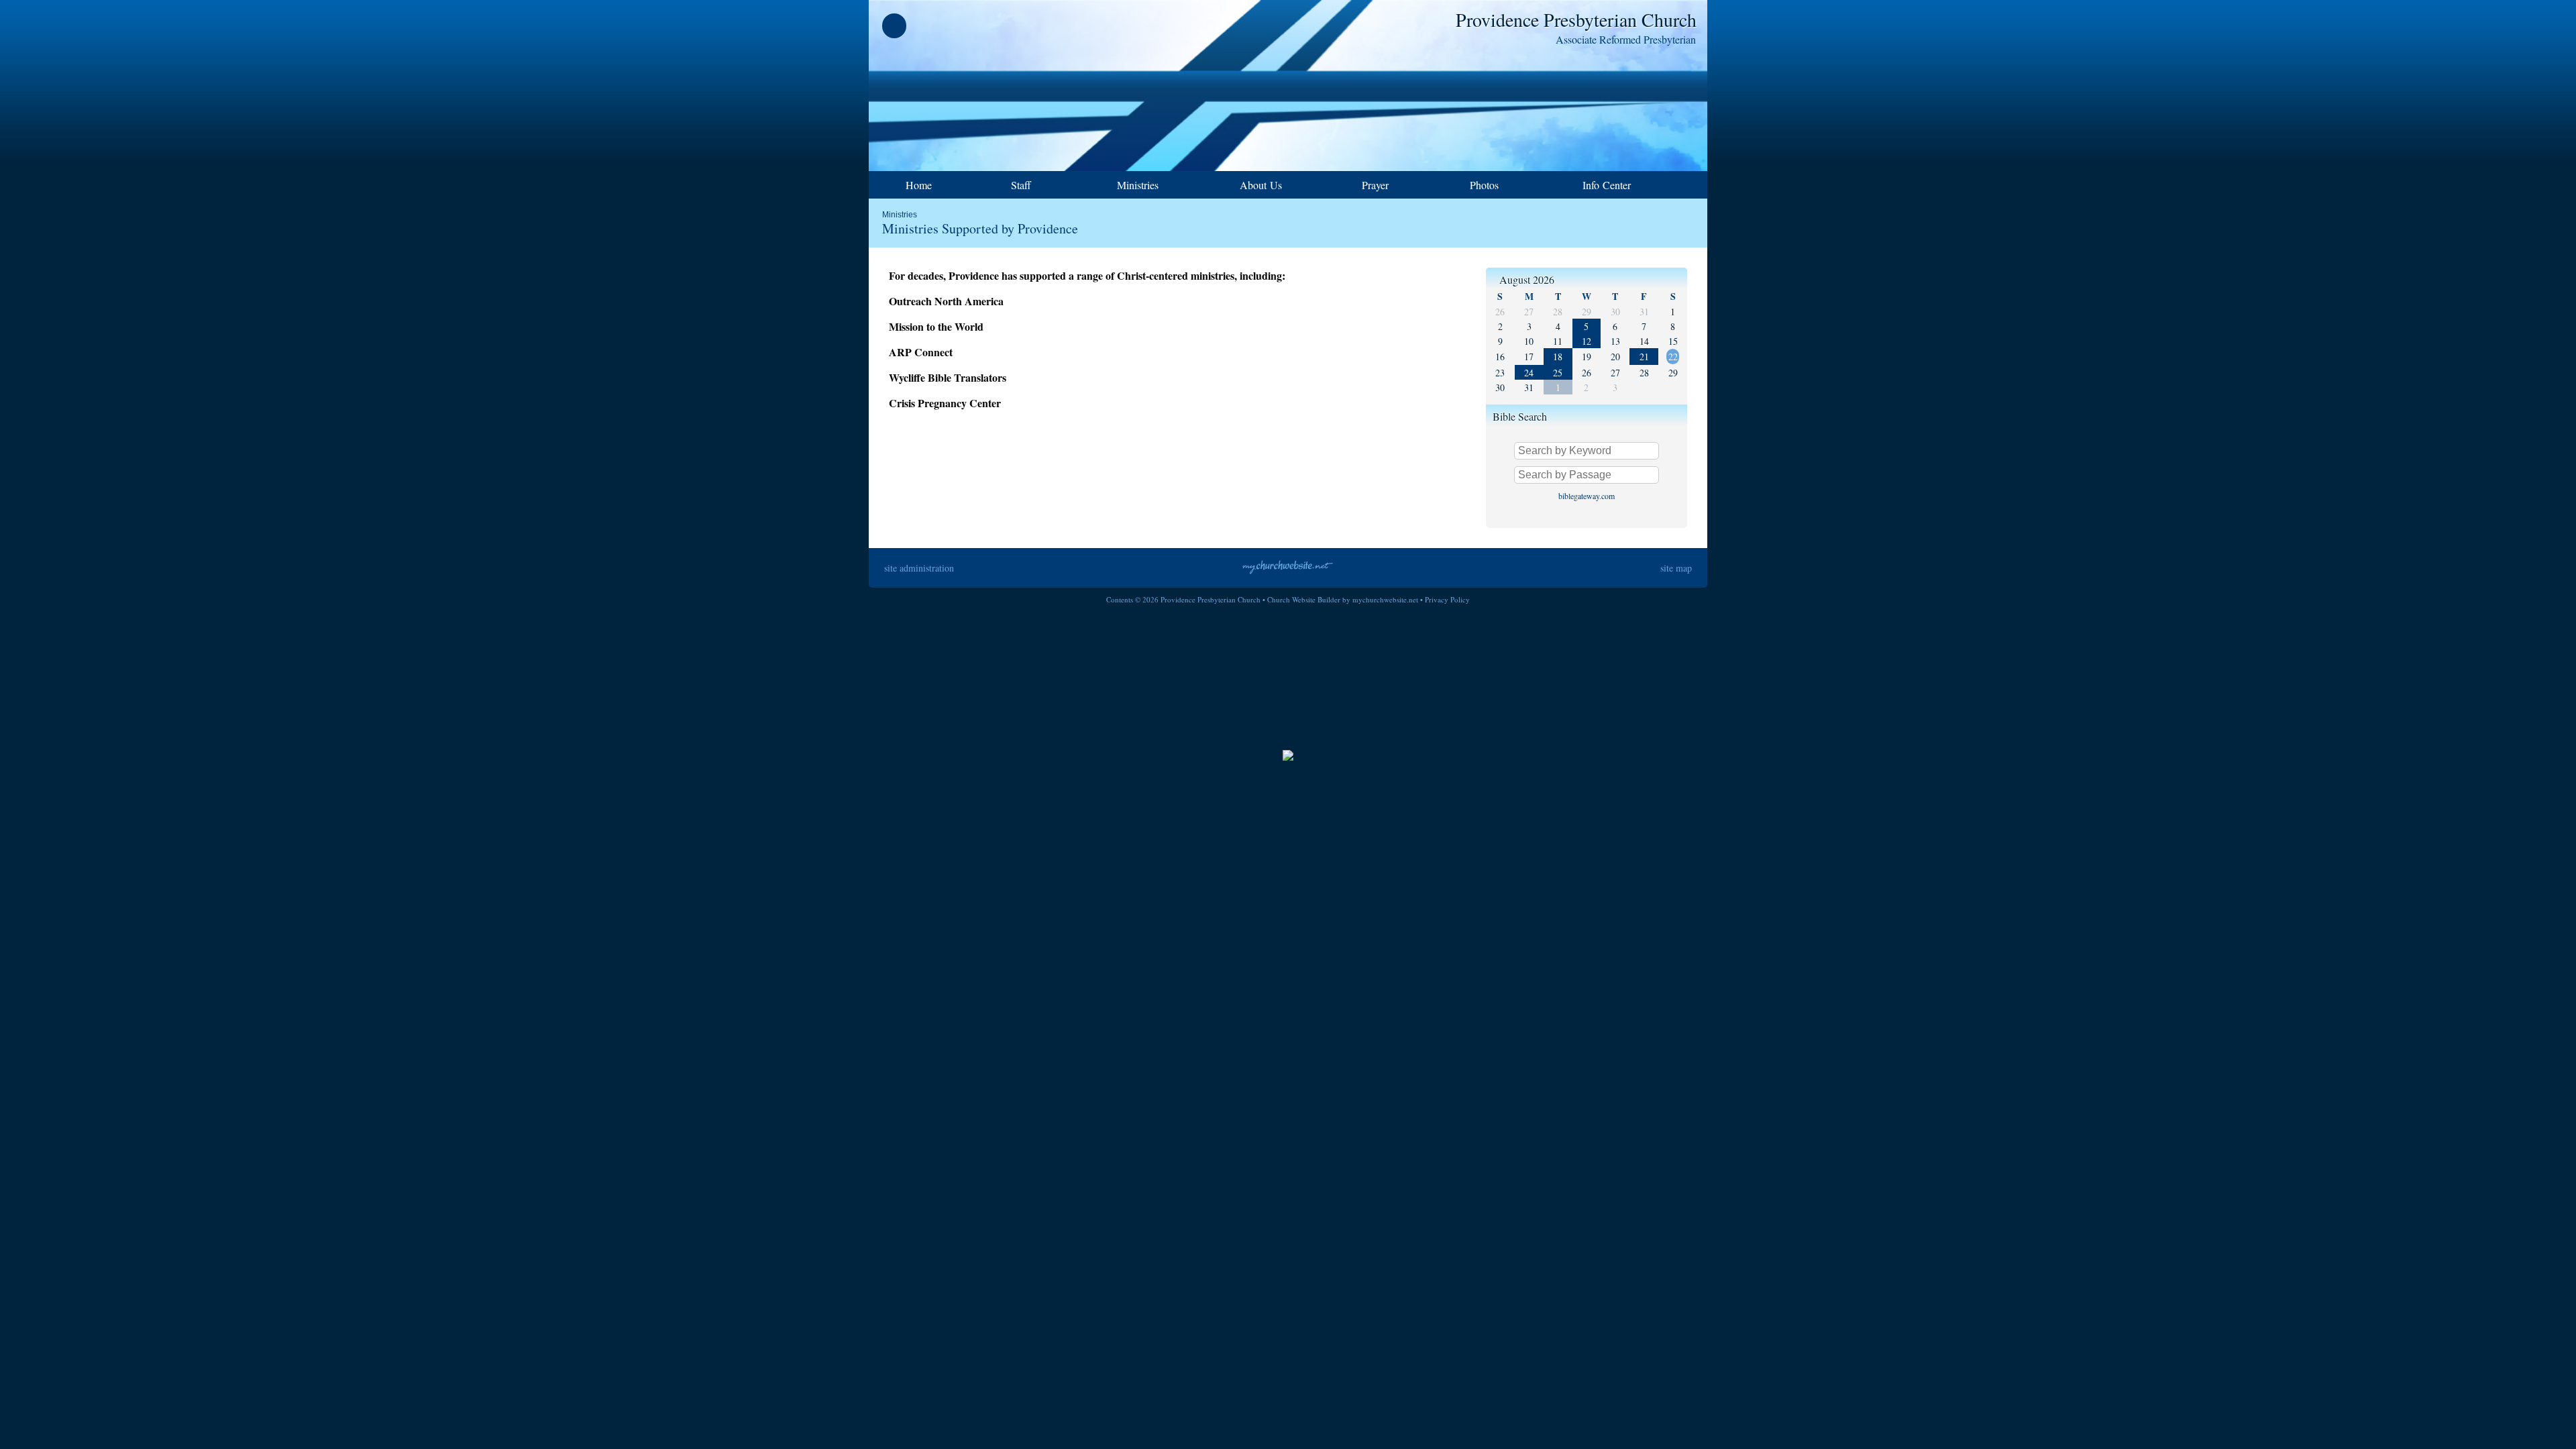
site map (1676, 568)
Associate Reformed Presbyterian (1626, 39)
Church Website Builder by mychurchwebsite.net (1343, 599)
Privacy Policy (1447, 599)
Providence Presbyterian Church (1576, 19)
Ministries (900, 215)
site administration (919, 568)
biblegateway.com (1587, 496)
